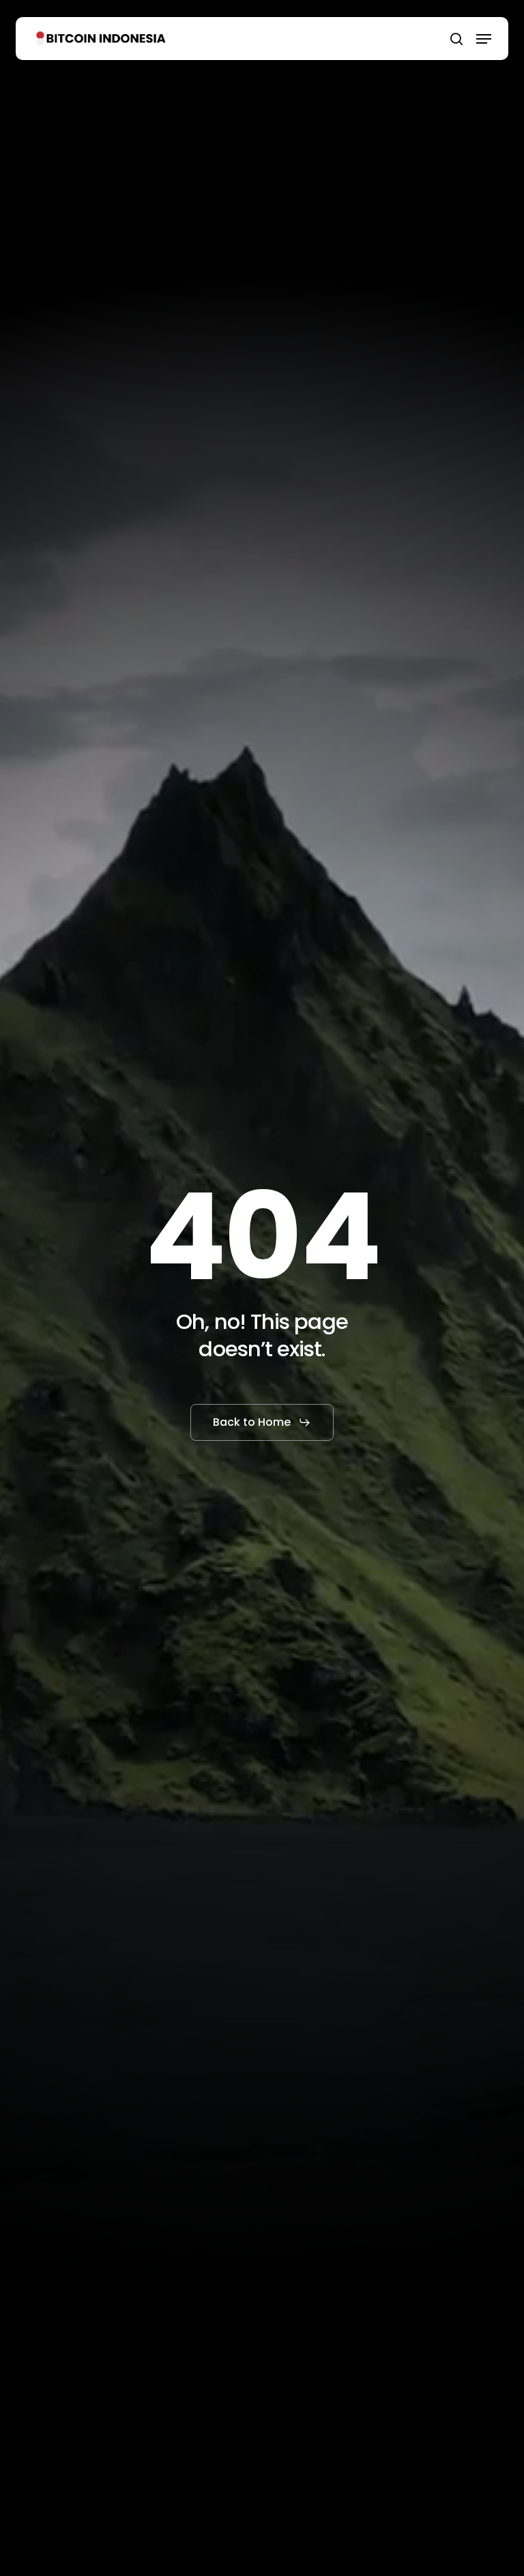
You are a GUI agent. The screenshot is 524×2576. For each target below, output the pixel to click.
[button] (484, 39)
